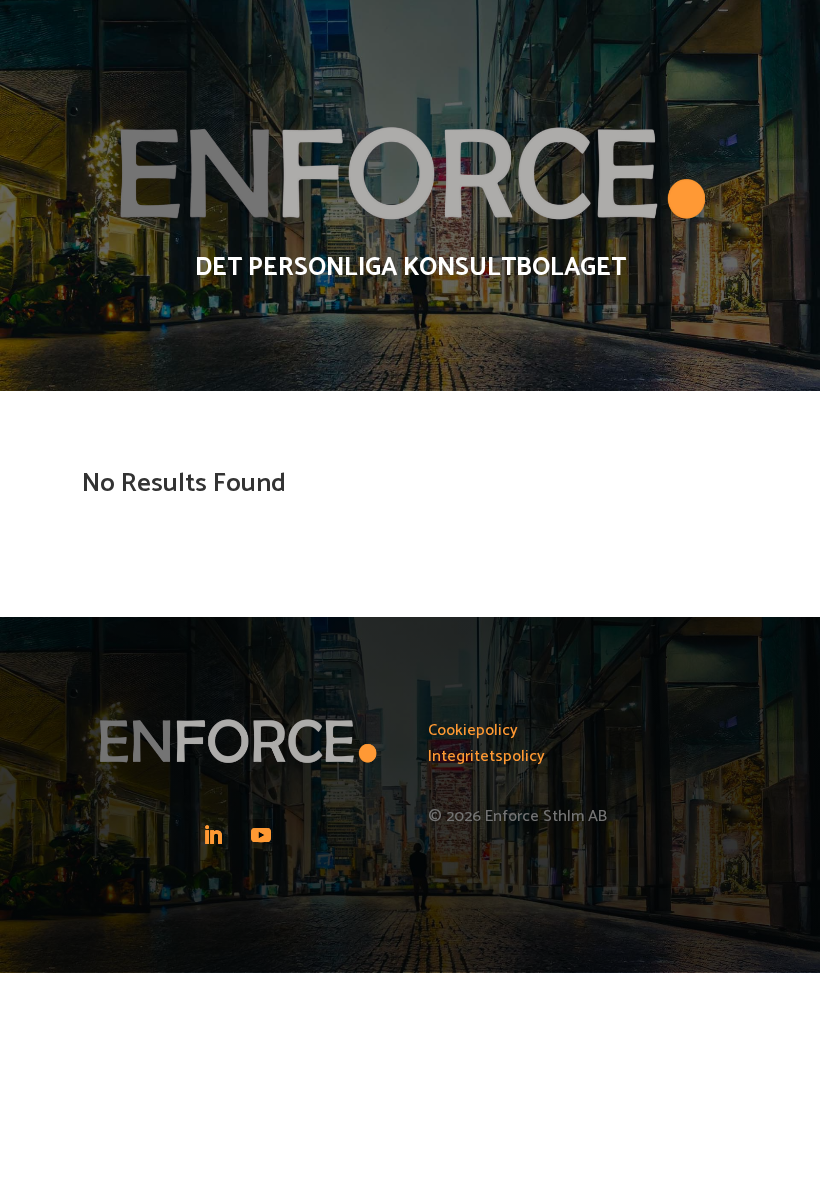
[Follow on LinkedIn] (213, 835)
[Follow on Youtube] (261, 835)
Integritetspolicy (486, 756)
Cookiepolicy (473, 730)
